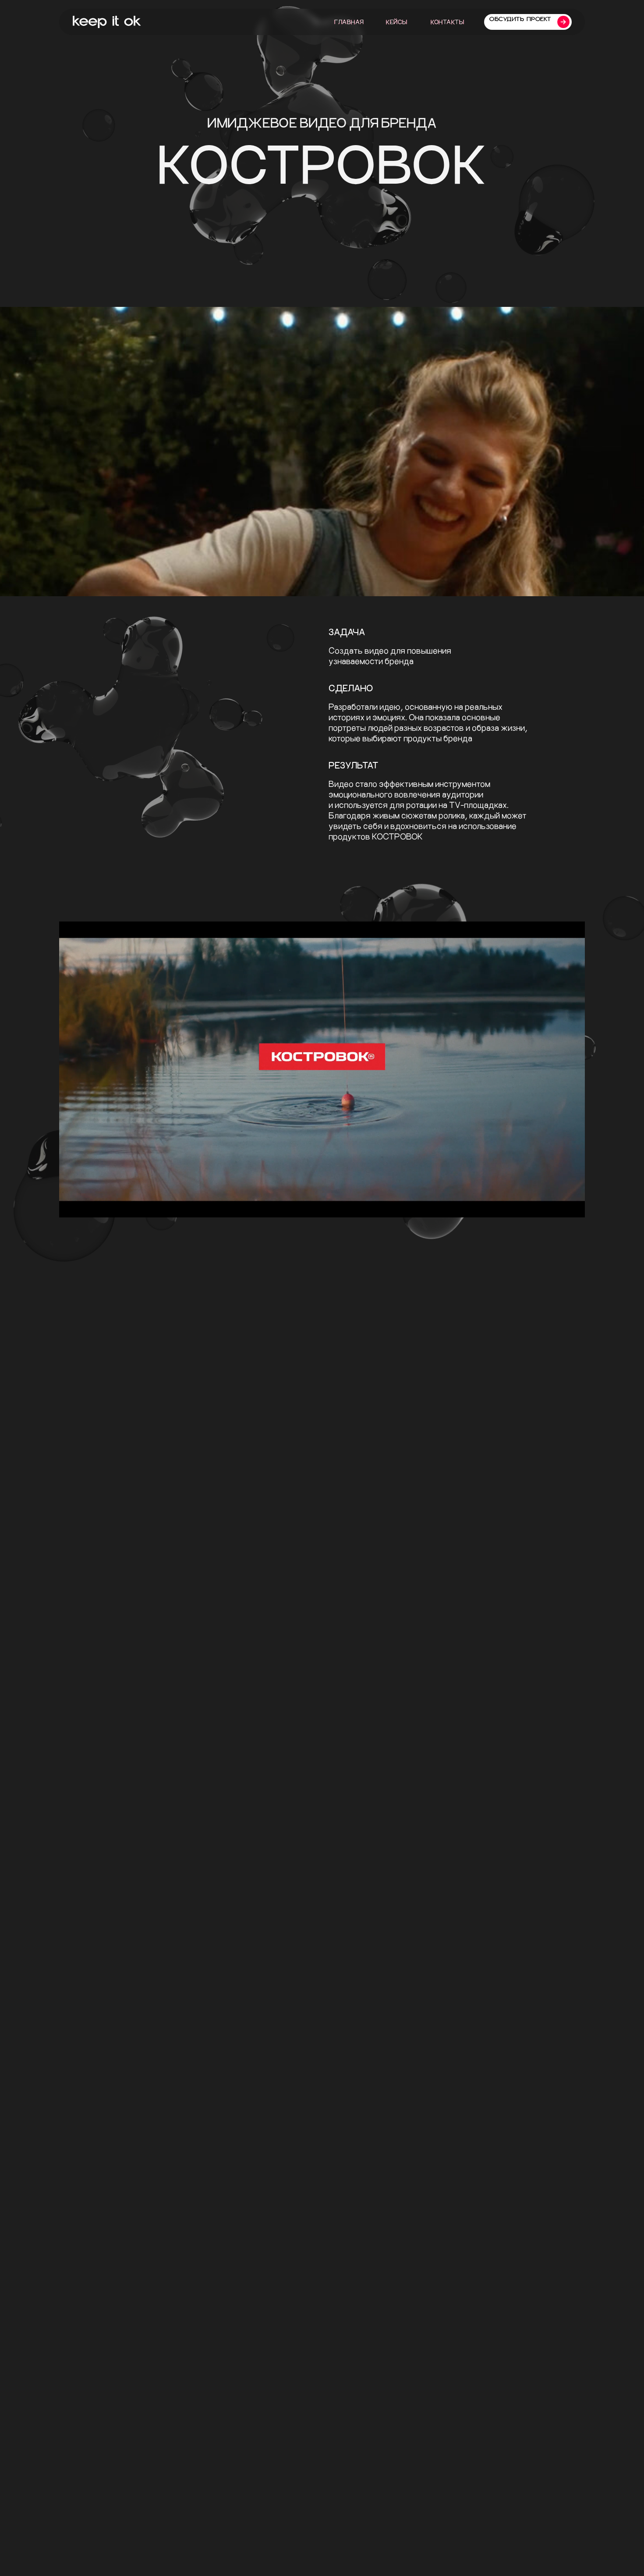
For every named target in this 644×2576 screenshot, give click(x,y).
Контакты (447, 22)
